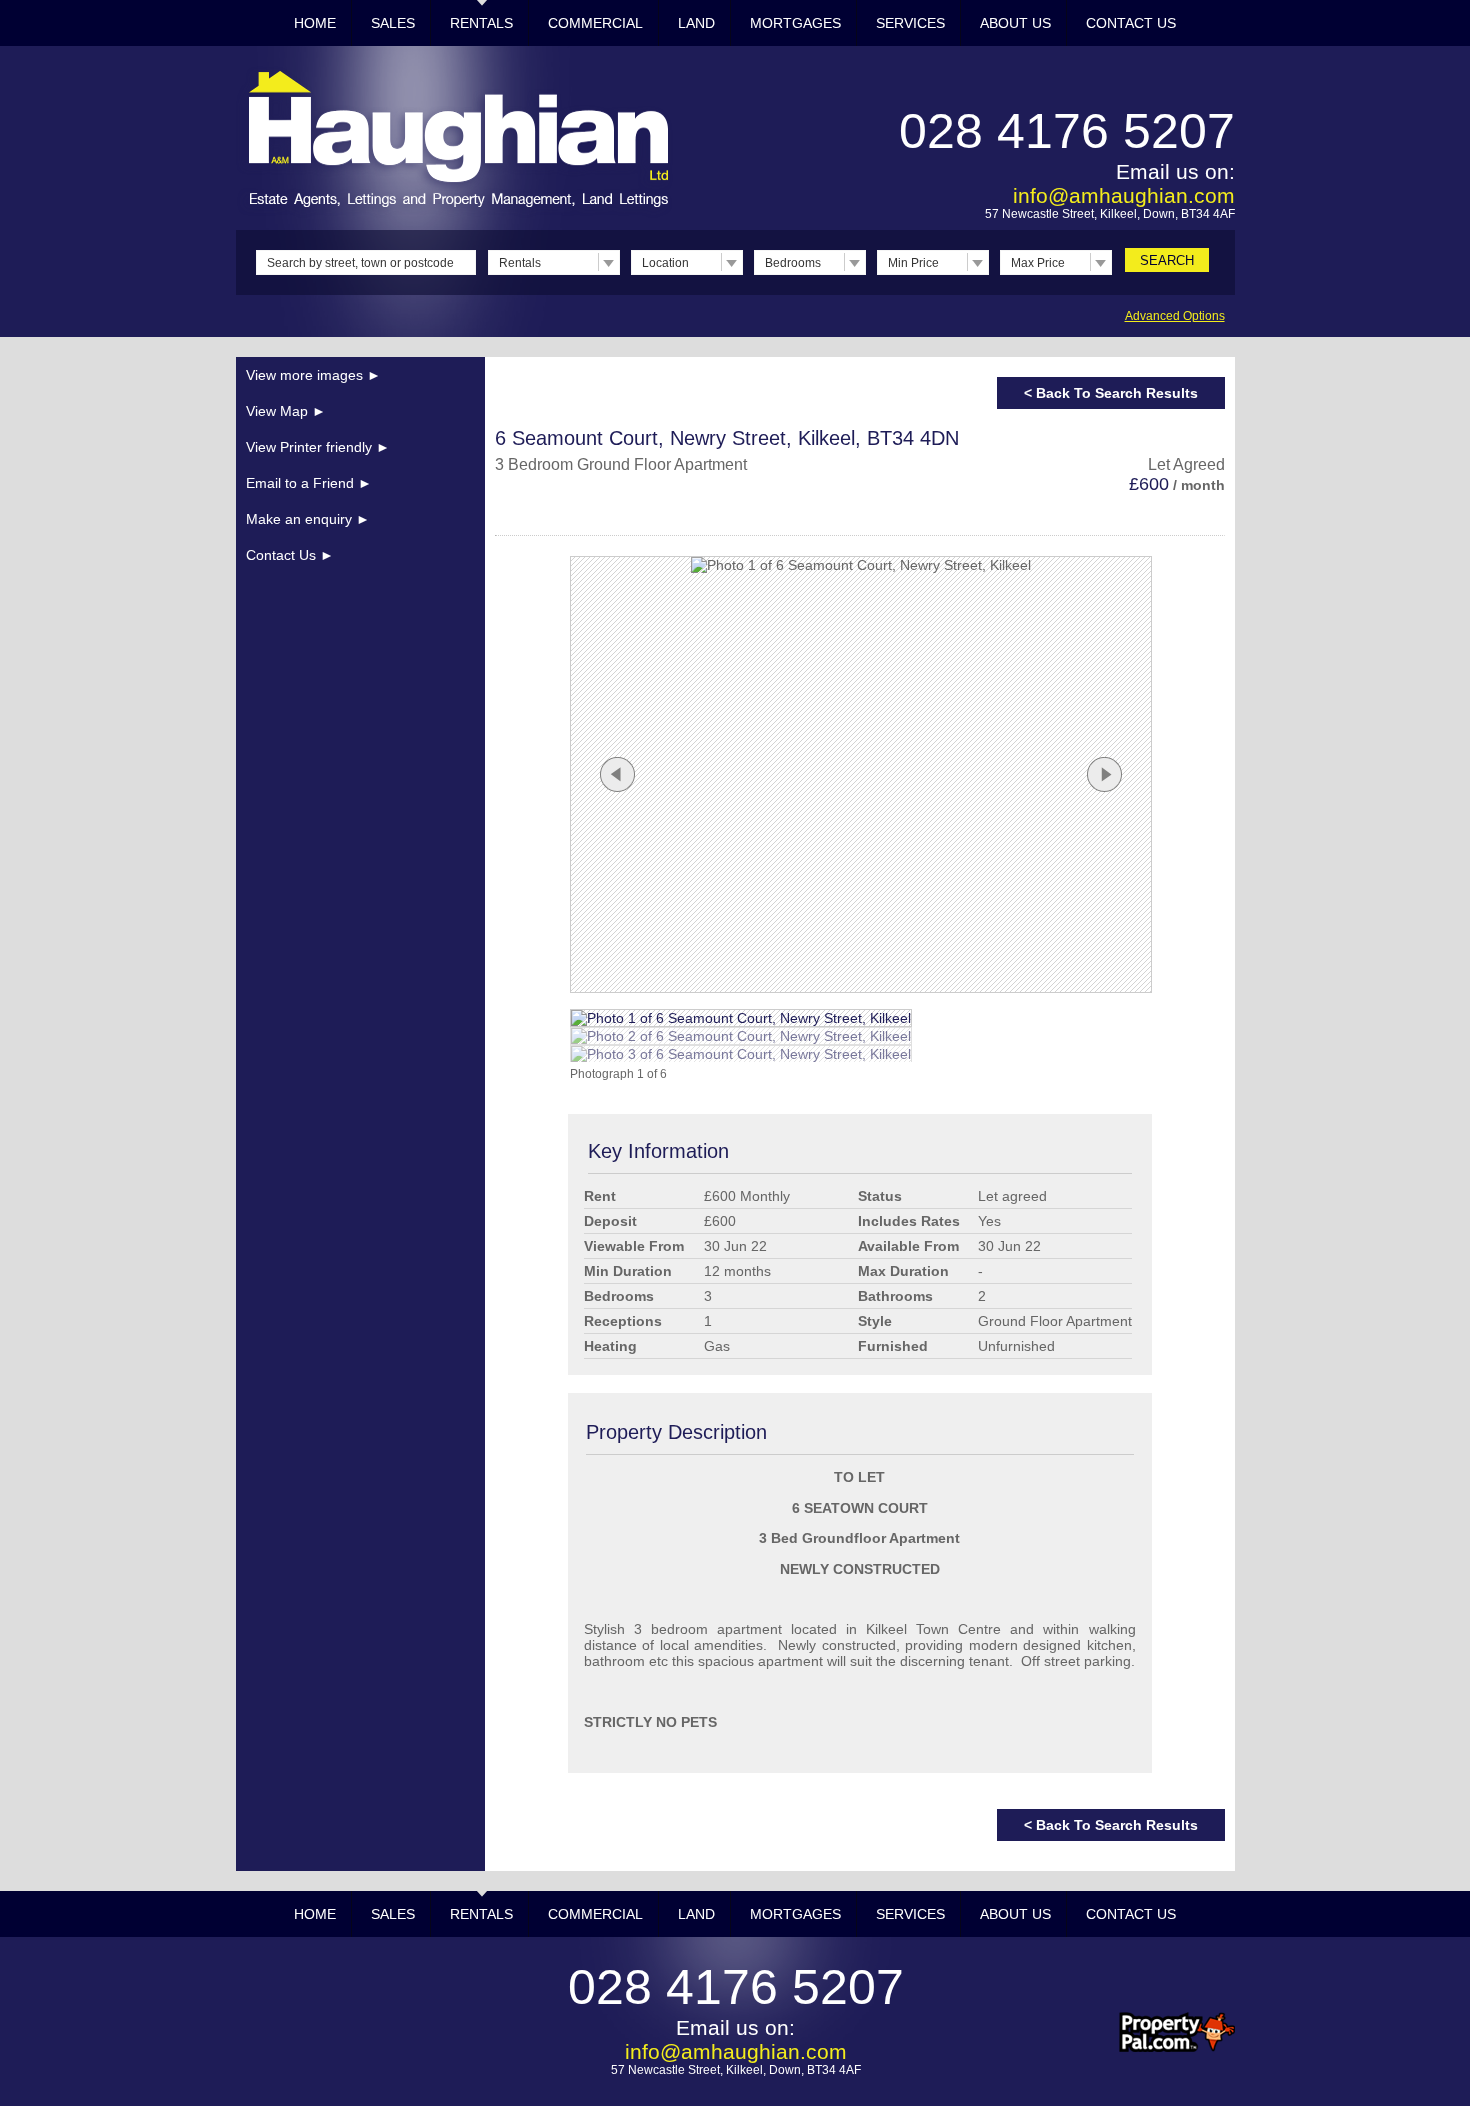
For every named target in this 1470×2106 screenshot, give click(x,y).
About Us (1015, 23)
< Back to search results (1111, 393)
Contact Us (1131, 23)
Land (696, 23)
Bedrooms (793, 263)
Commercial (595, 23)
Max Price (1038, 263)
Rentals (481, 23)
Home (315, 23)
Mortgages (795, 23)
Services (910, 23)
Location (665, 263)
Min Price (913, 263)
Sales (393, 23)
